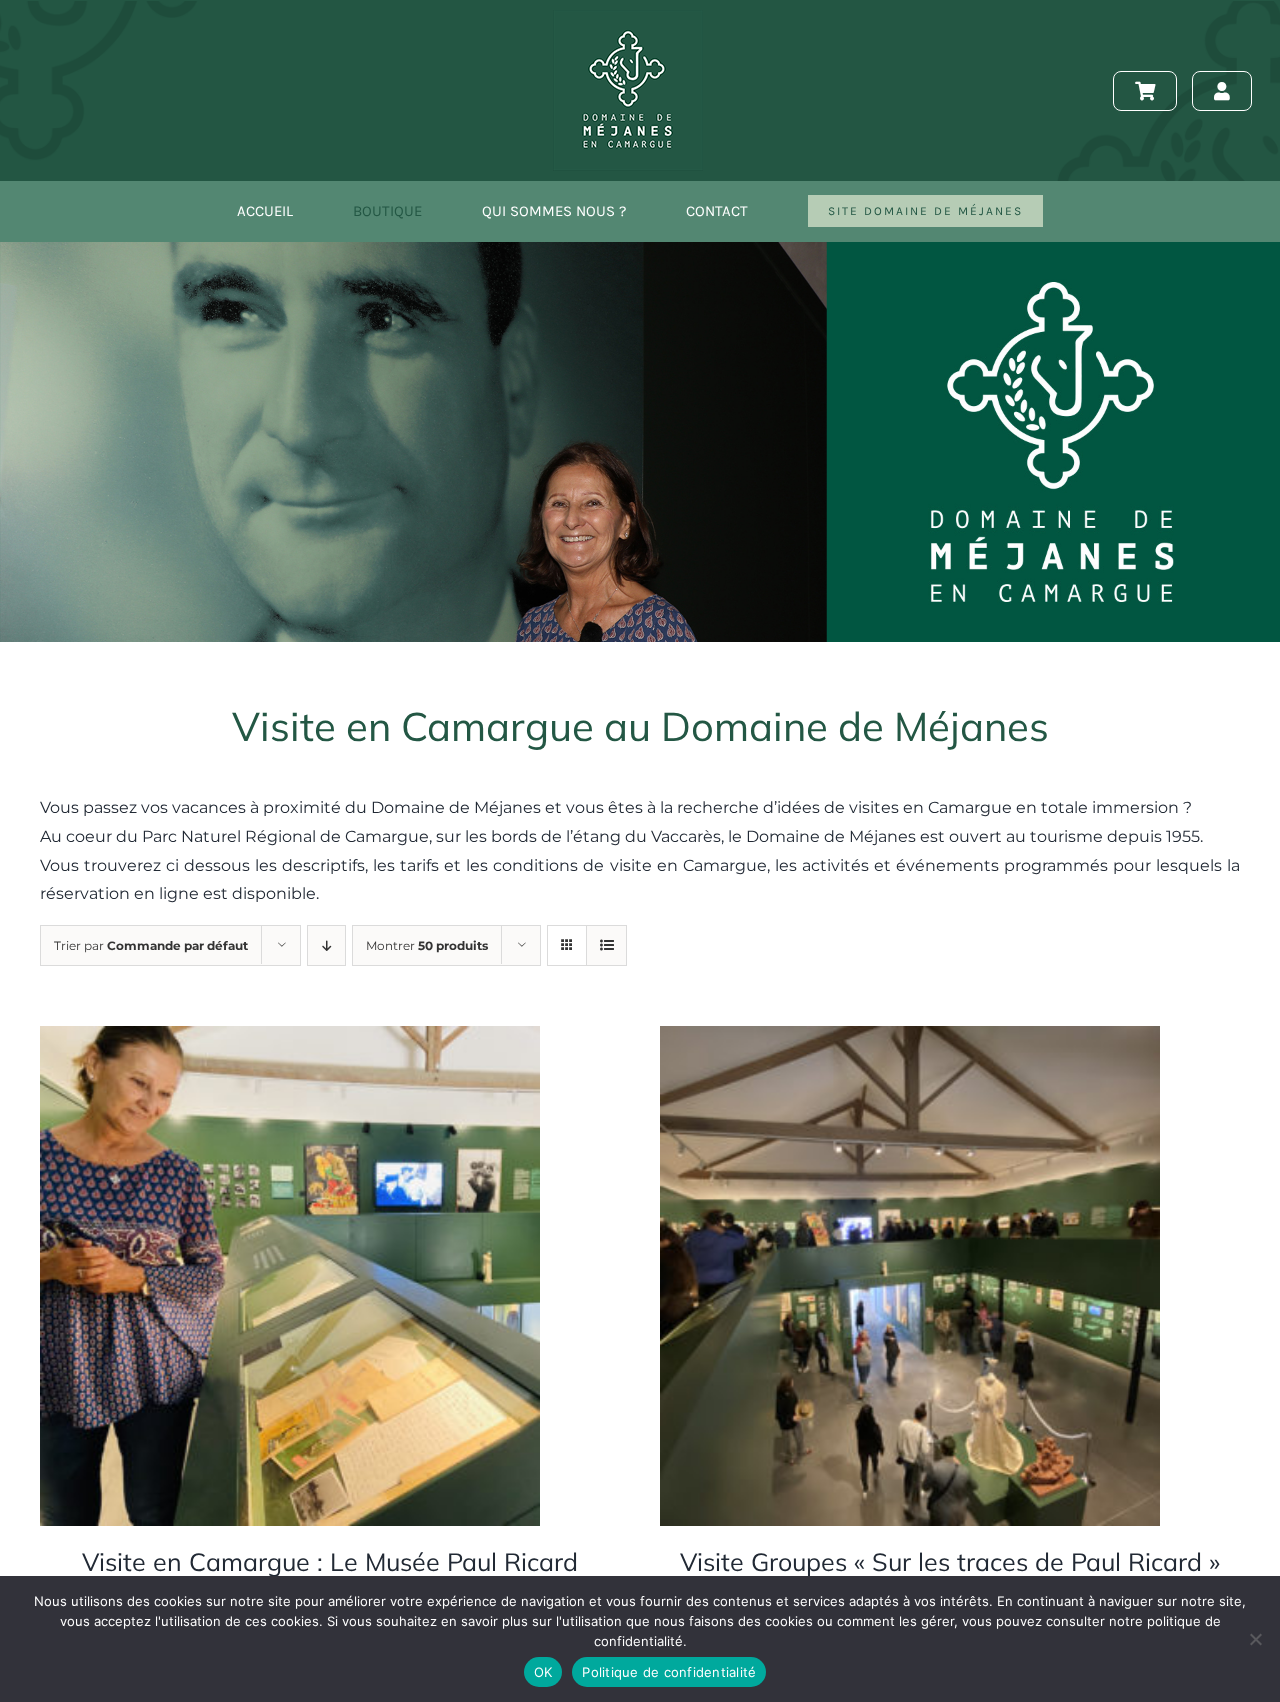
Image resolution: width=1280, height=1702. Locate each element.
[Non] (1255, 1639)
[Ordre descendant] (326, 945)
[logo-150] (628, 17)
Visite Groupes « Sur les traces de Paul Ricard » (950, 1561)
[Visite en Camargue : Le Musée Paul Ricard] (290, 1039)
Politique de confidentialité (669, 1672)
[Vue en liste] (606, 945)
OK (543, 1672)
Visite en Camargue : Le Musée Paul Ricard (330, 1561)
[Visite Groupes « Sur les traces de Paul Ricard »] (910, 1039)
